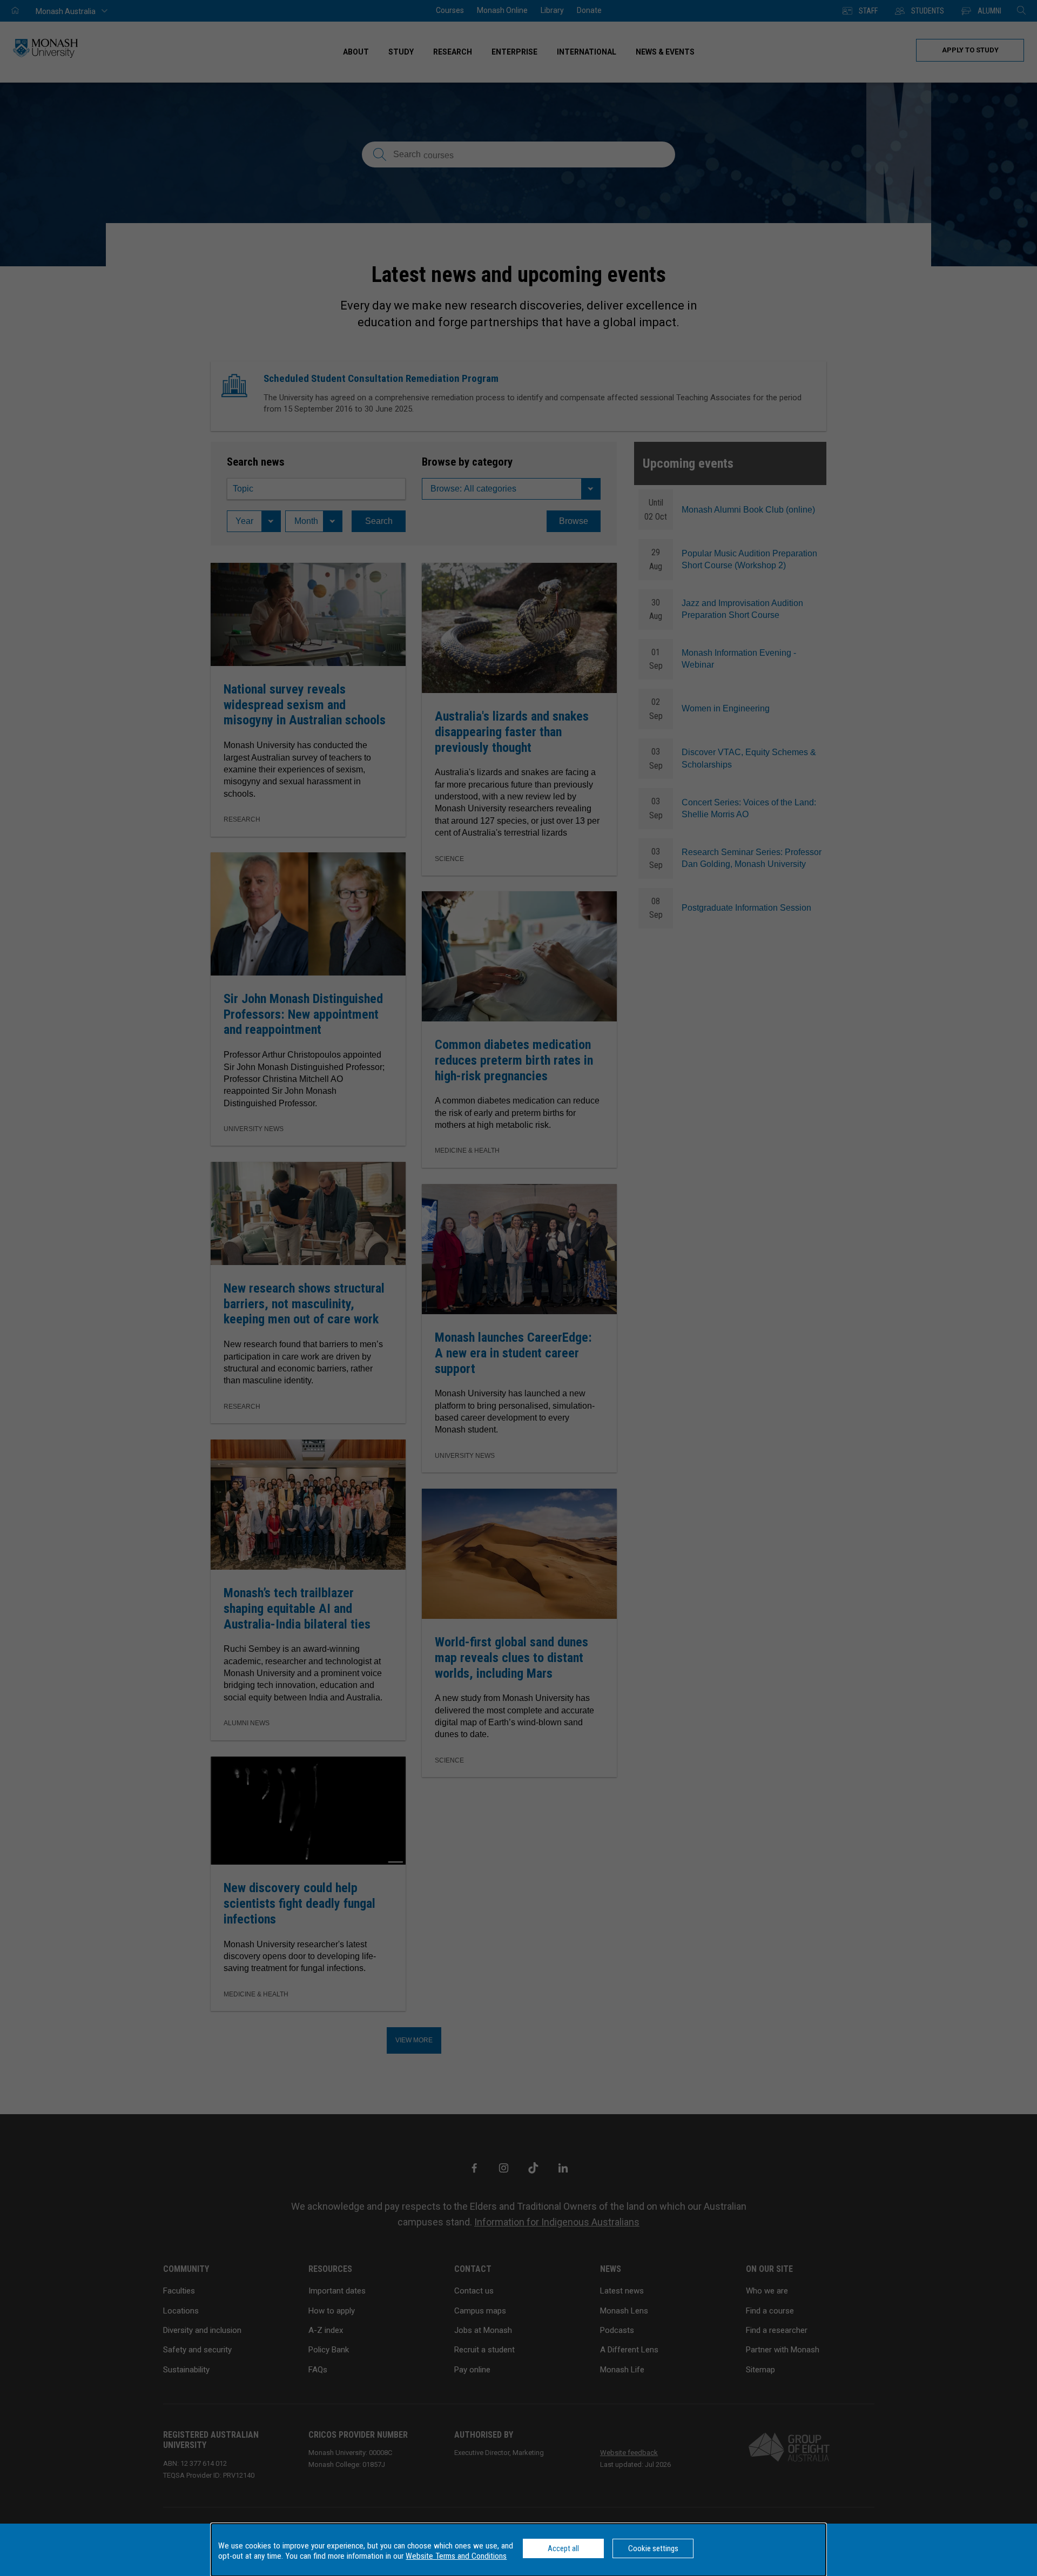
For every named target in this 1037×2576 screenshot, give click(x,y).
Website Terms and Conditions (456, 2556)
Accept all (563, 2548)
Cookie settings (653, 2548)
